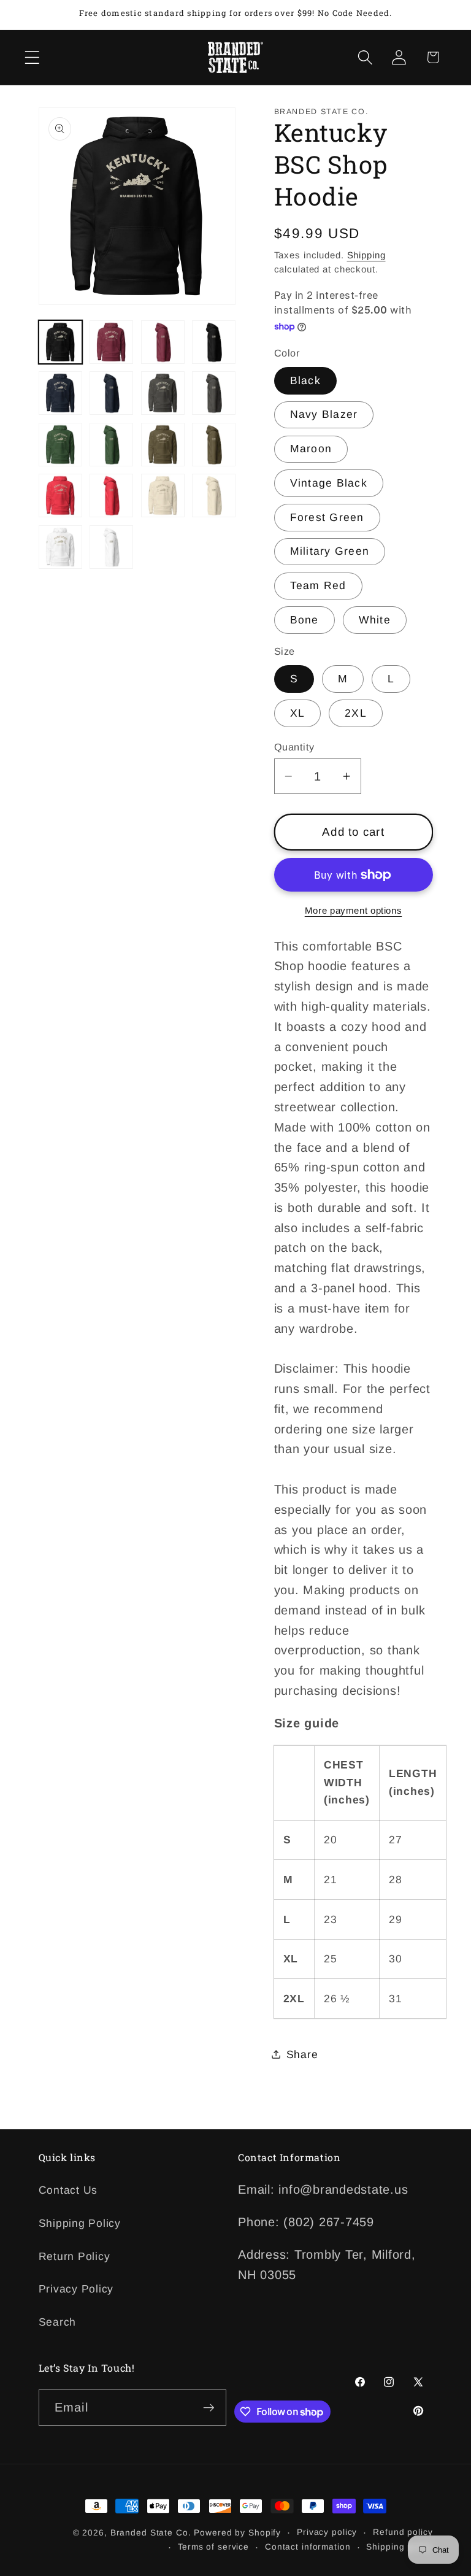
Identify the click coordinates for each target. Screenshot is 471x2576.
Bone (304, 620)
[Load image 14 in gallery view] (111, 496)
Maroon (311, 449)
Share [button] (302, 2054)
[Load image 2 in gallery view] (111, 342)
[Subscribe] (209, 2407)
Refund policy (403, 2532)
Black (305, 380)
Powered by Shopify (237, 2533)
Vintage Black (329, 483)
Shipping (366, 255)
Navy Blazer (324, 414)
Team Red (318, 585)
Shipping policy (399, 2547)
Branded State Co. (151, 2533)
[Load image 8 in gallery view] (214, 393)
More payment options (354, 910)
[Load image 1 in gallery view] (60, 342)
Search (58, 2322)
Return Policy (75, 2256)
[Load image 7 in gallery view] (163, 393)
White (375, 620)
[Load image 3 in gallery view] (163, 342)
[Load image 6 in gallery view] (111, 393)
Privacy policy (327, 2532)
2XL (356, 713)
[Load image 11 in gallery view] (163, 445)
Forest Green (327, 517)
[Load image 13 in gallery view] (60, 496)
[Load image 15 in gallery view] (163, 496)
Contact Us (68, 2190)
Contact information (308, 2547)
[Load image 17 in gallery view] (60, 547)
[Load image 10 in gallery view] (111, 445)
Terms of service (213, 2547)
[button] (32, 57)
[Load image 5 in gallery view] (60, 393)
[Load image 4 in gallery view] (214, 342)
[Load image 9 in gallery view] (60, 445)
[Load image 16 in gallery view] (214, 496)
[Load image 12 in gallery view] (214, 445)
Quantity (294, 747)
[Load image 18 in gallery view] (111, 547)
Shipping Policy (80, 2223)
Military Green (330, 551)
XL (298, 713)
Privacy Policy (76, 2289)
